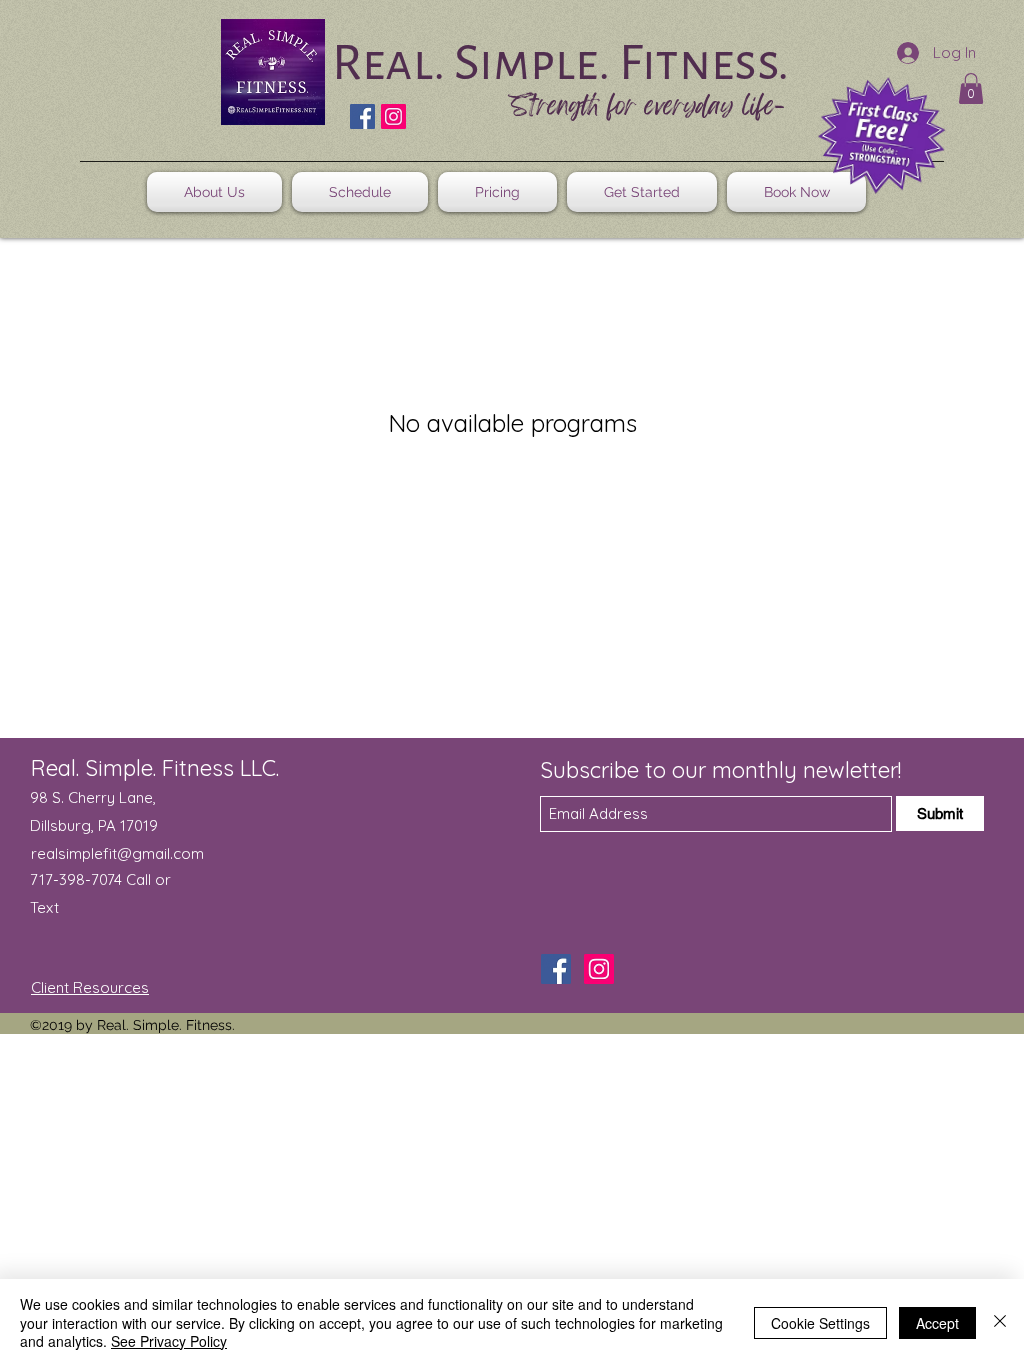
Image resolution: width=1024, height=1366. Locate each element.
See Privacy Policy (169, 1341)
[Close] (1000, 1322)
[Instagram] (393, 116)
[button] (971, 88)
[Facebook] (362, 116)
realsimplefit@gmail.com (117, 853)
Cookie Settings (820, 1323)
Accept (937, 1323)
